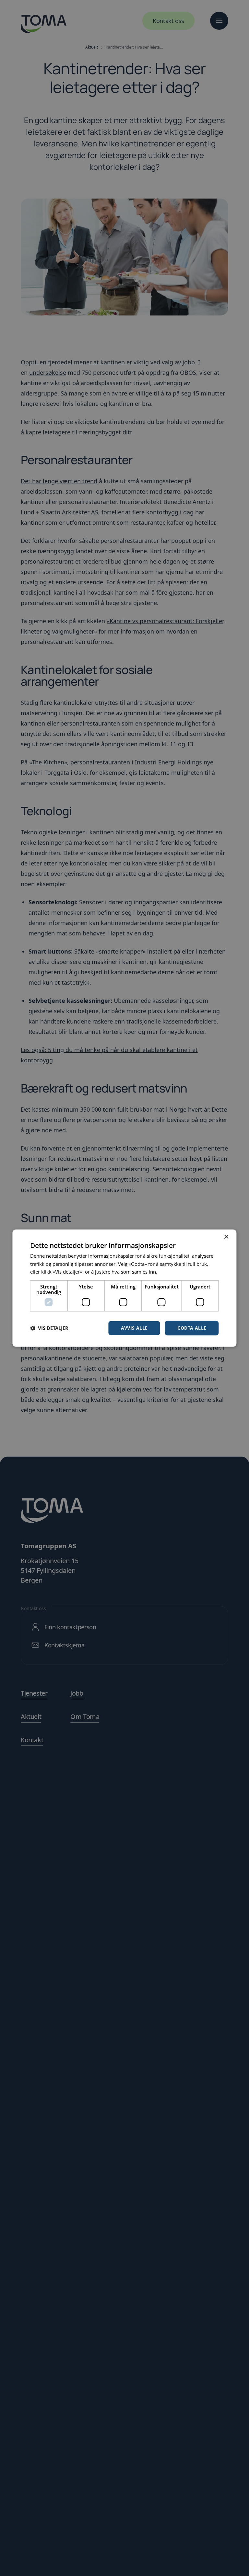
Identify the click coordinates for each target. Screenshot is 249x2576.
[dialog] (124, 1288)
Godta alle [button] (192, 1328)
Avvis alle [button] (134, 1328)
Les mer (167, 1272)
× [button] (226, 1237)
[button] (49, 1328)
